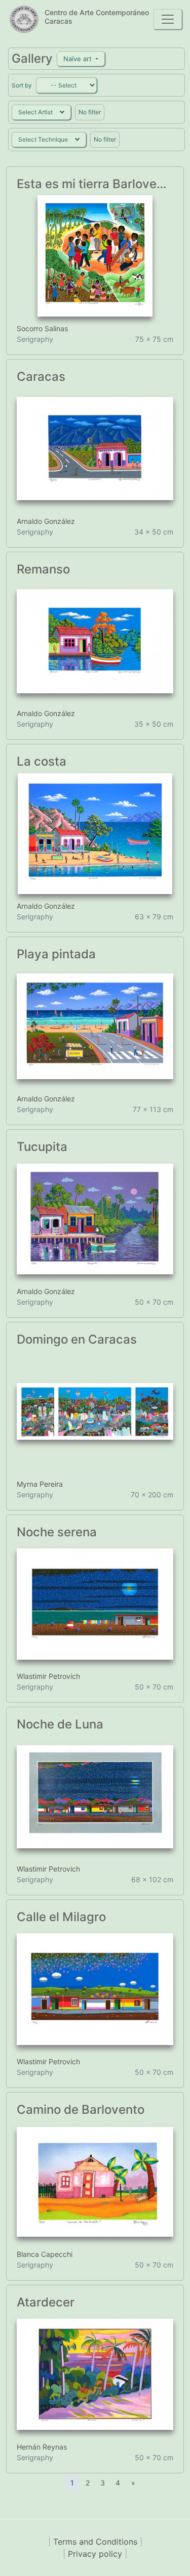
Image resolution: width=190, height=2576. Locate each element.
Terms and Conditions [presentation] (97, 2542)
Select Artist (35, 112)
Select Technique (43, 139)
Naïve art (79, 59)
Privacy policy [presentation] (96, 2554)
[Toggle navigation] (168, 19)
